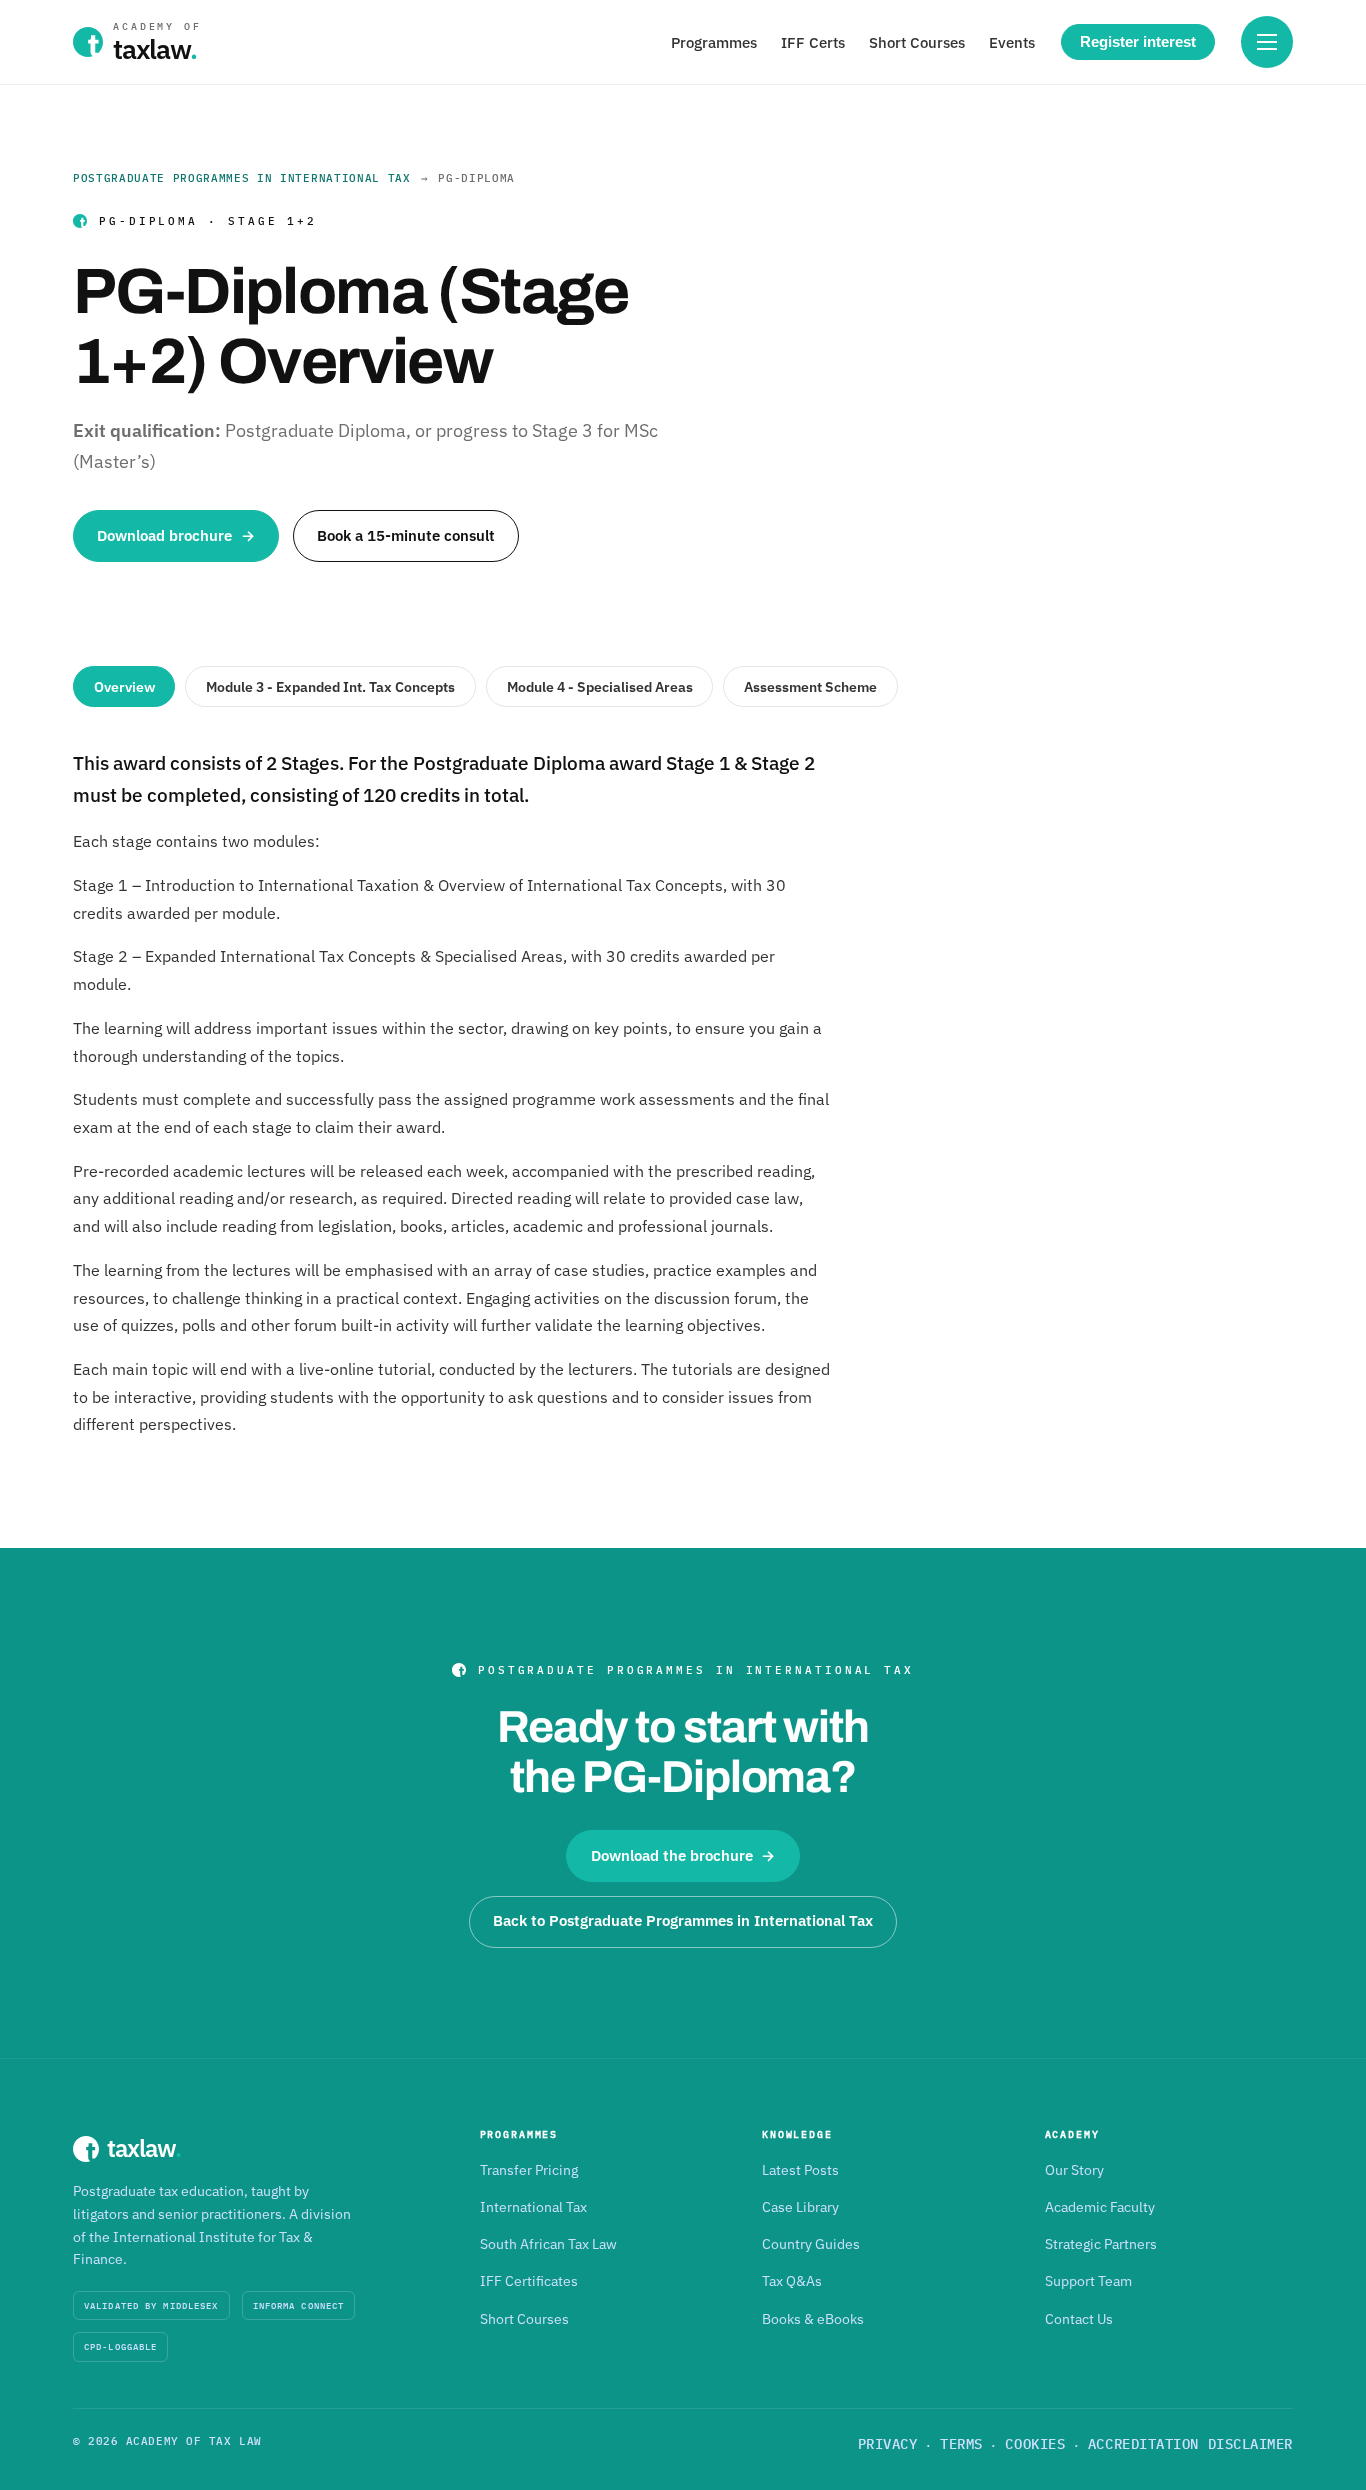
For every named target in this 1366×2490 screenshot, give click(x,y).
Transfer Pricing (529, 2170)
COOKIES (1035, 2444)
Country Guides (811, 2244)
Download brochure (176, 535)
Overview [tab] (124, 687)
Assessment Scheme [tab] (810, 687)
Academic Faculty (1100, 2207)
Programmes (714, 42)
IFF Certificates (529, 2281)
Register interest (1138, 42)
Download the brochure (683, 1855)
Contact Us (1079, 2319)
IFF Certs (813, 42)
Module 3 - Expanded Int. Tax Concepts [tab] (330, 687)
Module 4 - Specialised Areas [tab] (600, 687)
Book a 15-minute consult (406, 535)
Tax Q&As (792, 2281)
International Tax (533, 2207)
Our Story (1074, 2170)
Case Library (800, 2207)
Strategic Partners (1101, 2244)
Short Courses (917, 42)
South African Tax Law (548, 2244)
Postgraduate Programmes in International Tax (242, 178)
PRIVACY (888, 2444)
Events (1012, 42)
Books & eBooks (813, 2319)
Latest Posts (800, 2170)
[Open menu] (1267, 42)
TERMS (961, 2444)
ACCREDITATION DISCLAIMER (1190, 2444)
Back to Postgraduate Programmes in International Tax (683, 1920)
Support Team (1088, 2281)
